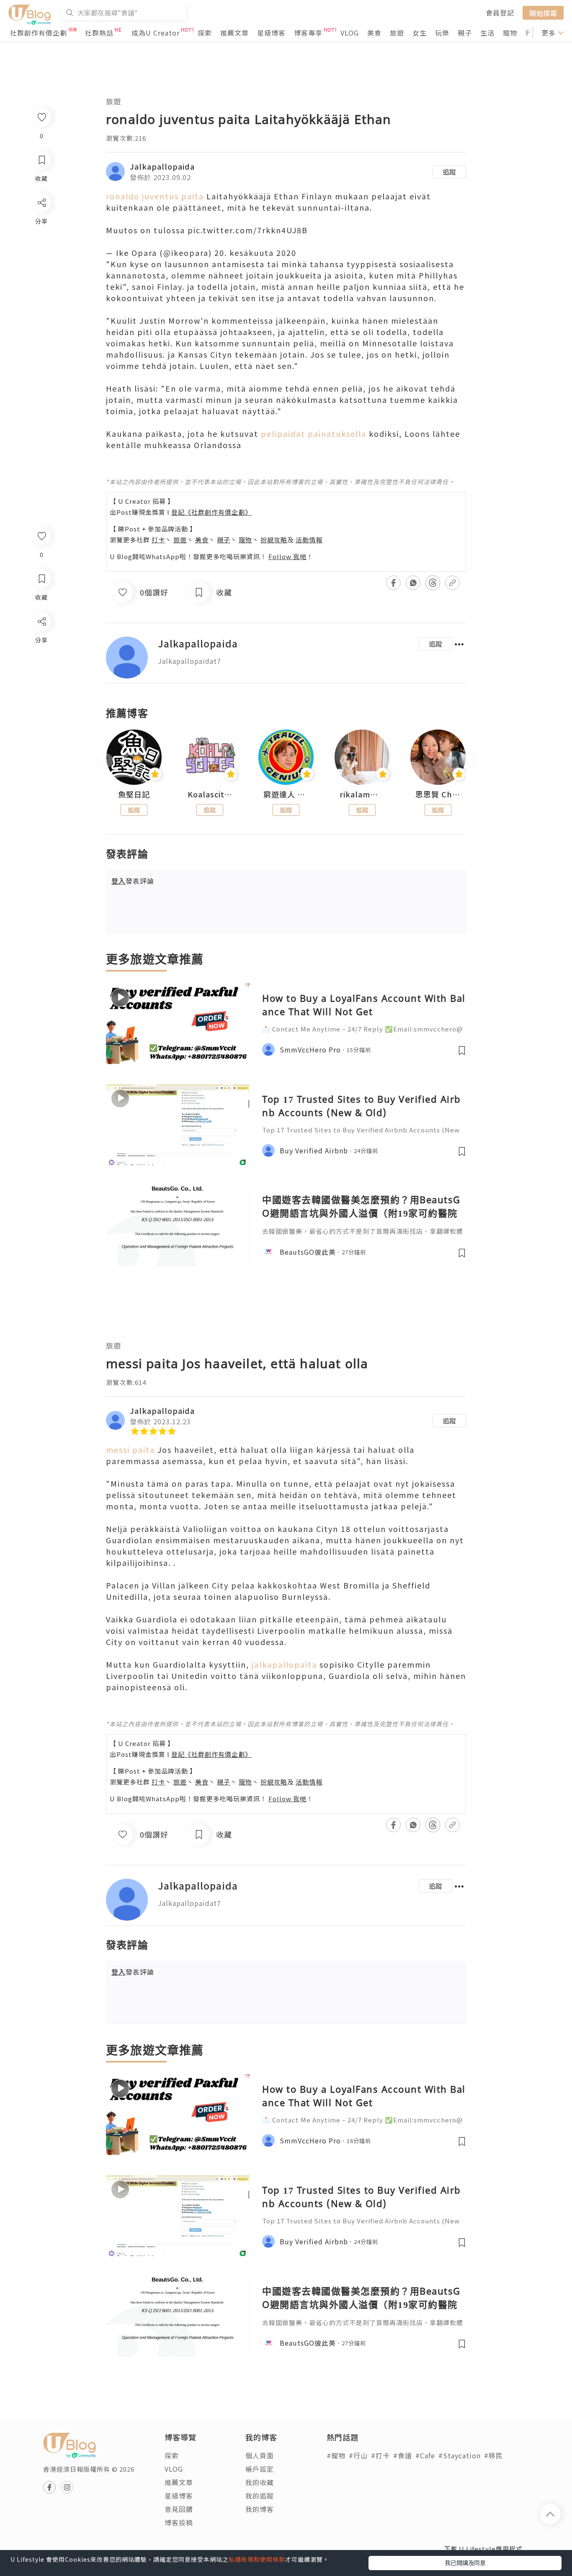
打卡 (158, 540)
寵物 (510, 33)
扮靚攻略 (274, 540)
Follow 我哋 (287, 556)
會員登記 (500, 13)
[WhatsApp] (41, 667)
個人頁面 (260, 2455)
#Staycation (460, 2455)
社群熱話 (99, 33)
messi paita (130, 1449)
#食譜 (403, 2455)
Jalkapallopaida (162, 166)
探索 (205, 33)
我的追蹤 (260, 2496)
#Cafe (425, 2455)
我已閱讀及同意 (465, 2563)
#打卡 (380, 2455)
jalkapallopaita (284, 1664)
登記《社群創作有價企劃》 (211, 512)
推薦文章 (234, 33)
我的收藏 (260, 2482)
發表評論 (133, 881)
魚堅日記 (134, 794)
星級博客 (271, 33)
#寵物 (336, 2455)
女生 (420, 33)
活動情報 (309, 540)
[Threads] (41, 691)
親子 (465, 33)
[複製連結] (41, 715)
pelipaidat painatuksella (314, 433)
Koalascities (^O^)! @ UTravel (210, 794)
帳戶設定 (260, 2469)
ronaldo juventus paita (155, 196)
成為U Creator (156, 33)
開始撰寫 (543, 13)
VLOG (350, 33)
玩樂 (442, 33)
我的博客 (260, 2509)
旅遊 (397, 33)
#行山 (358, 2455)
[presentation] (106, 761)
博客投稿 (179, 2522)
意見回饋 (179, 2509)
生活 (487, 33)
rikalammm (362, 794)
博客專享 (308, 33)
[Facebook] (41, 643)
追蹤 (449, 172)
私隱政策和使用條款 (257, 2559)
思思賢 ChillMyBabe (438, 794)
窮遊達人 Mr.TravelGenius (286, 794)
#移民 (493, 2455)
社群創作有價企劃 (39, 33)
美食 (374, 33)
